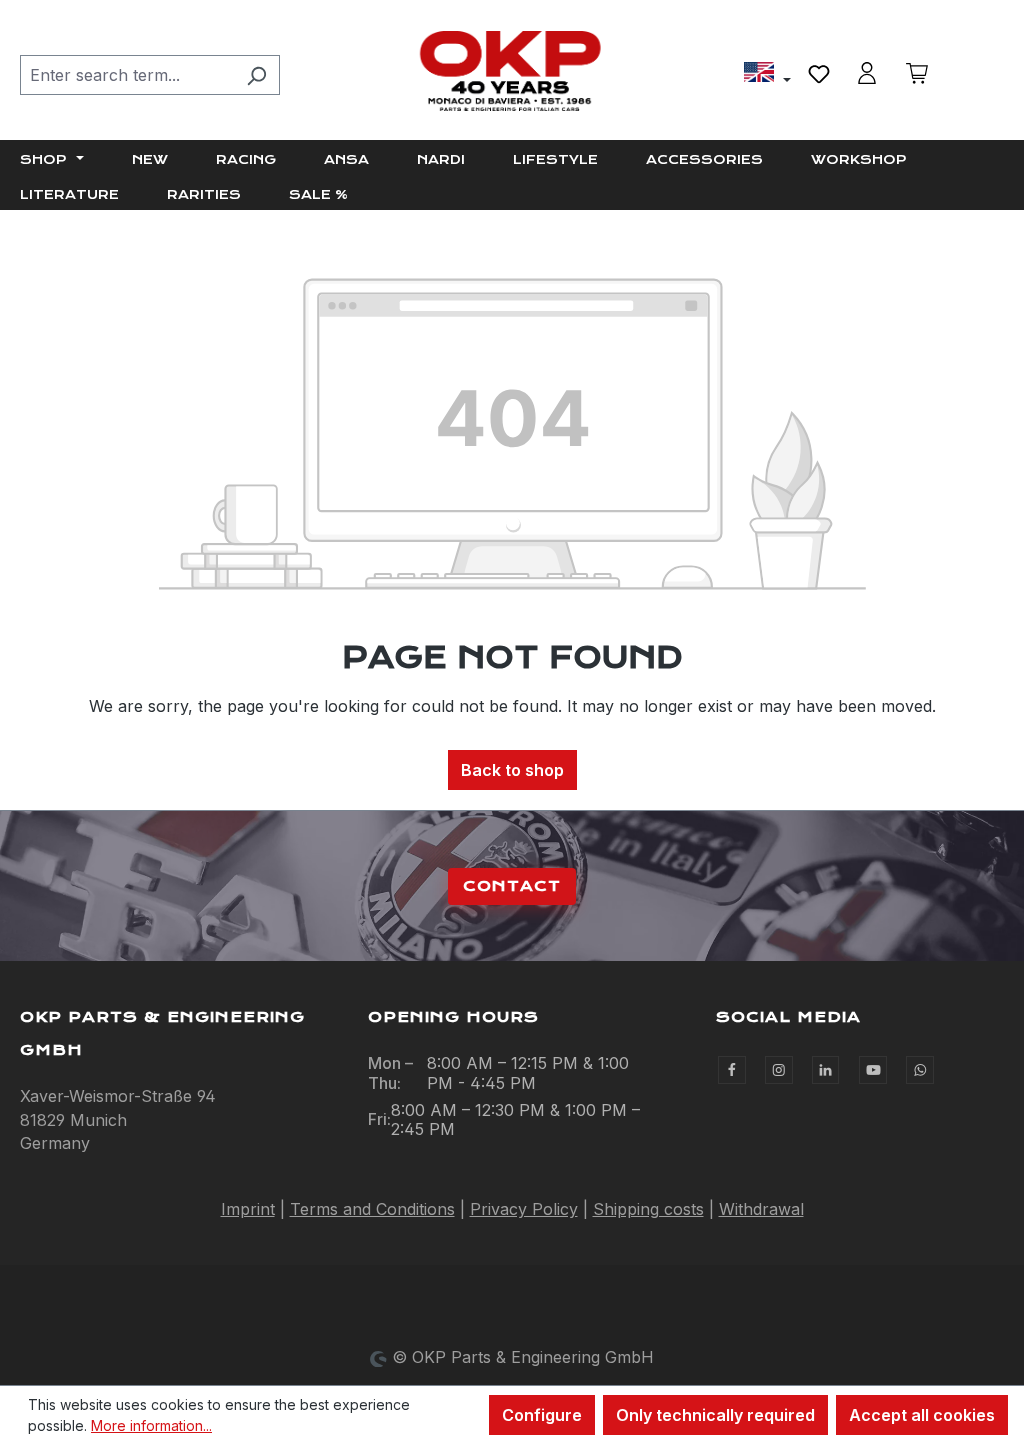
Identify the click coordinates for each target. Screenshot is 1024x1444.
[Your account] (867, 73)
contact (512, 886)
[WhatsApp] (920, 1070)
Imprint (248, 1209)
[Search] (256, 75)
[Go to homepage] (512, 71)
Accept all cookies (922, 1415)
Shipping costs (648, 1209)
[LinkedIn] (826, 1070)
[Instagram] (779, 1070)
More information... (151, 1425)
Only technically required (715, 1415)
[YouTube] (873, 1070)
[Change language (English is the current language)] (767, 75)
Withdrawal (761, 1209)
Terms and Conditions (372, 1209)
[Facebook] (732, 1070)
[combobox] (127, 75)
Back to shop (512, 770)
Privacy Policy (524, 1209)
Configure (542, 1415)
